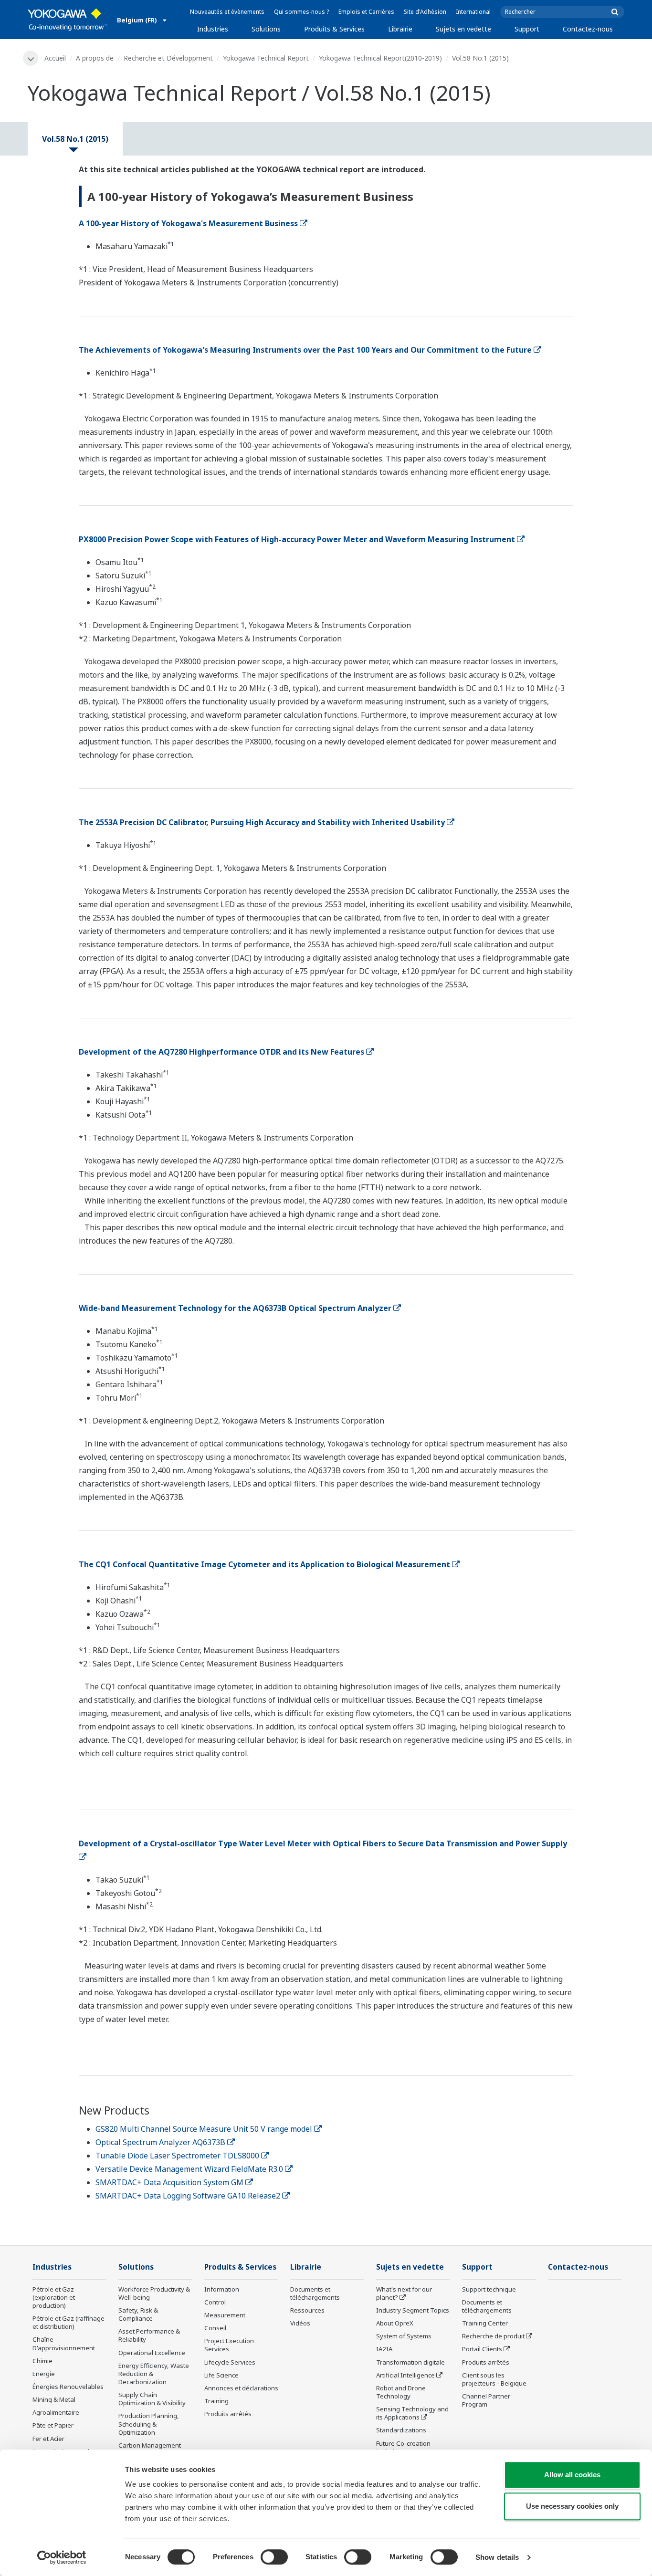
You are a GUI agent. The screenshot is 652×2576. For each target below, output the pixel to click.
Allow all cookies (572, 2475)
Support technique (489, 2289)
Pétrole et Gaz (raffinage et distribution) (68, 2322)
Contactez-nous (588, 29)
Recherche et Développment (168, 58)
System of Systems (404, 2336)
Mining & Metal (54, 2399)
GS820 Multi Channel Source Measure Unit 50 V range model (204, 2129)
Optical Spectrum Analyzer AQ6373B (160, 2142)
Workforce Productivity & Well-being (154, 2293)
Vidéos (300, 2323)
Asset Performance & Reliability (149, 2335)
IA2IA (384, 2349)
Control (215, 2302)
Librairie (400, 29)
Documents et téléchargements (315, 2293)
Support (527, 29)
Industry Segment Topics (413, 2310)
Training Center (485, 2323)
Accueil (55, 58)
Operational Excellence (152, 2353)
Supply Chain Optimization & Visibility (152, 2399)
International (473, 12)
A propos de (95, 58)
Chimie (42, 2361)
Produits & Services (334, 29)
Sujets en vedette (463, 29)
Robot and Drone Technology (401, 2392)
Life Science (221, 2375)
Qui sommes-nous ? (301, 12)
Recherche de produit (493, 2336)
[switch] (274, 2557)
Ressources (307, 2310)
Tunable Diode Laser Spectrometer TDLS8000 (177, 2156)
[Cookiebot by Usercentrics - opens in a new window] (62, 2557)
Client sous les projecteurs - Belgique (494, 2379)
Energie (44, 2374)
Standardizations (401, 2430)
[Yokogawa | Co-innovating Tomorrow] (68, 20)
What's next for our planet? (404, 2293)
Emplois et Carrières (366, 12)
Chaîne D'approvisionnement (64, 2343)
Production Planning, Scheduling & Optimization (149, 2424)
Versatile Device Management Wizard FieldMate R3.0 (189, 2169)
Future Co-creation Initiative (403, 2447)
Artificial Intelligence (405, 2375)
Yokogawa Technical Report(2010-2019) (380, 58)
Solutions (266, 29)
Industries (213, 29)
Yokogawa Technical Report (266, 58)
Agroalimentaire (56, 2412)
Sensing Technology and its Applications (412, 2413)
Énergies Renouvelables (68, 2387)
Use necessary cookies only (572, 2506)
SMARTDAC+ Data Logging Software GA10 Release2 (188, 2196)
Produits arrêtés (228, 2414)
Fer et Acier (48, 2439)
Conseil (215, 2328)
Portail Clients (482, 2349)
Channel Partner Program (486, 2400)
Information (222, 2289)
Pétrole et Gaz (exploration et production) (54, 2297)
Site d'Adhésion (425, 12)
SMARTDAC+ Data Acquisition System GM (169, 2182)
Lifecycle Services (230, 2362)
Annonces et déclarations (241, 2388)
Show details (497, 2557)
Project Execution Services (229, 2345)
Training (216, 2401)
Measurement (225, 2315)
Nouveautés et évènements (227, 12)
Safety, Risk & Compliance (138, 2314)
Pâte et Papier (53, 2425)
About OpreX (395, 2323)
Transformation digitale (410, 2362)
